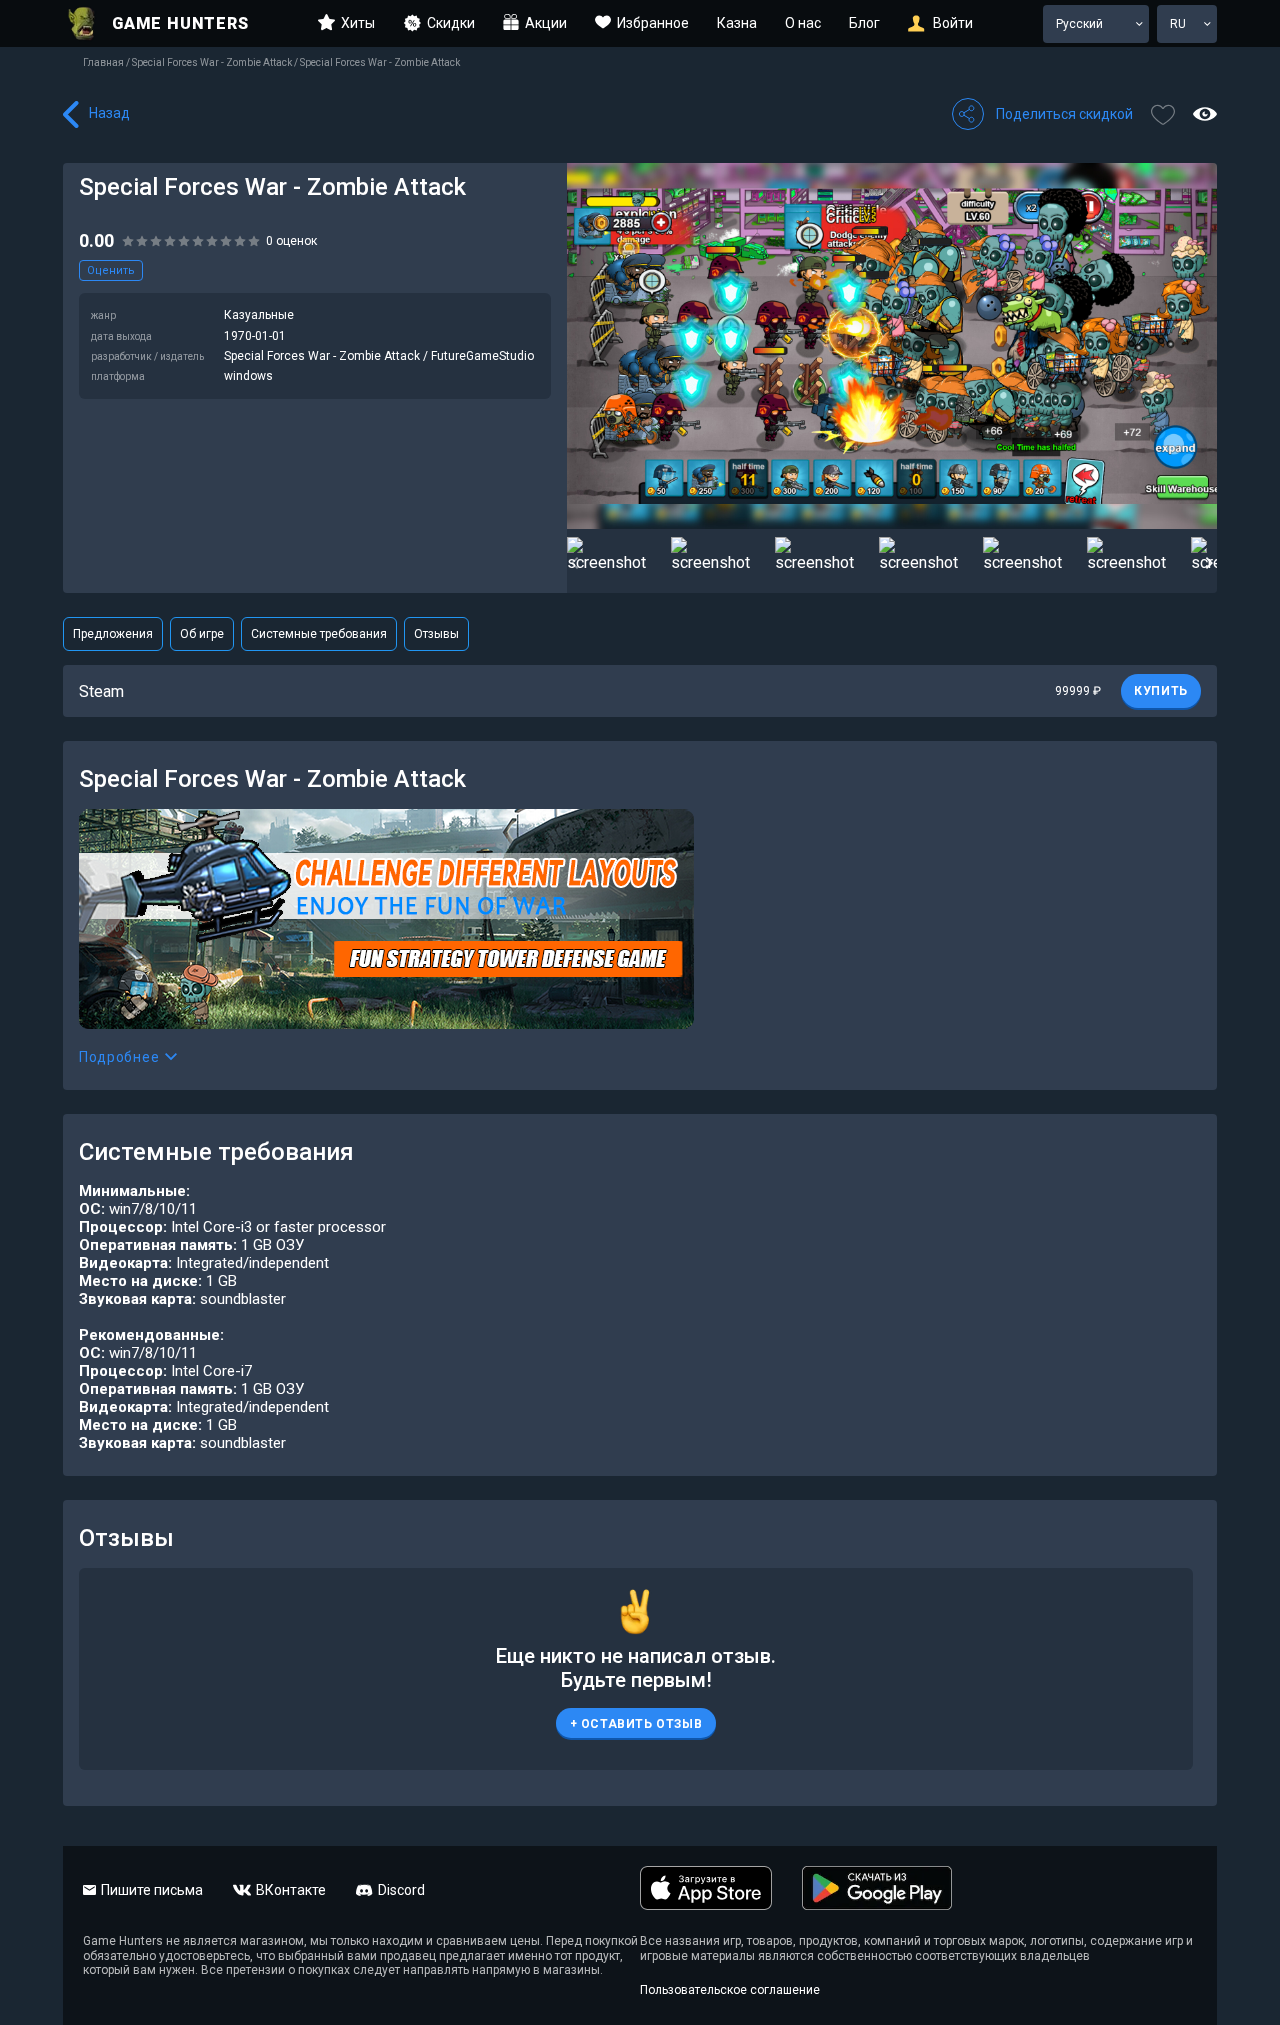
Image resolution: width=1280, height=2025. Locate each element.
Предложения (113, 634)
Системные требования (319, 634)
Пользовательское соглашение (730, 1990)
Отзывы (436, 634)
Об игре (202, 634)
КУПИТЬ (1161, 691)
